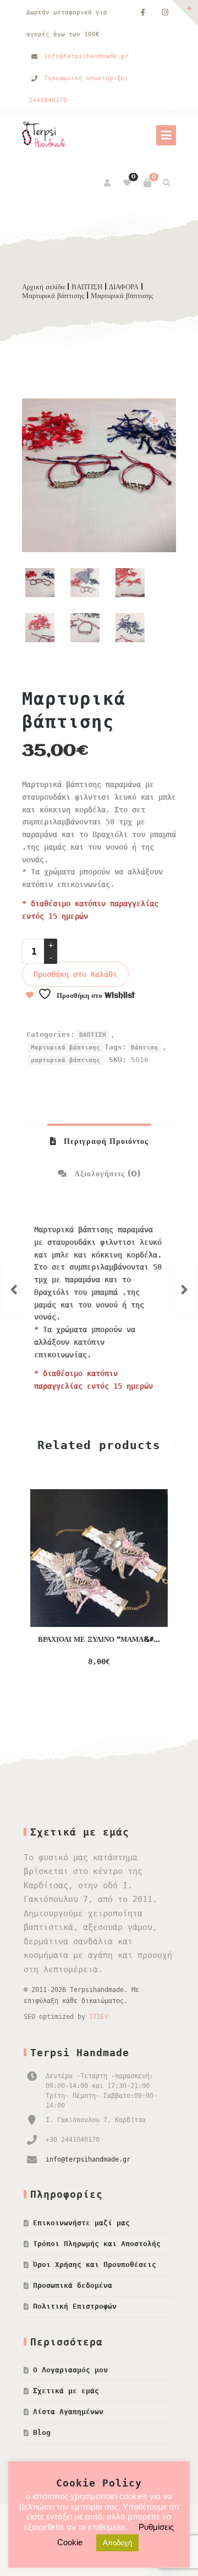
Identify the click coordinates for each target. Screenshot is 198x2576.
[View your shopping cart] (147, 183)
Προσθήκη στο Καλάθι (75, 974)
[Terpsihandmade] (47, 136)
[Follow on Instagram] (165, 13)
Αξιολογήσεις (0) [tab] (106, 1174)
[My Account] (108, 183)
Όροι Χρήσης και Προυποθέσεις (95, 2264)
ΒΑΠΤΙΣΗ (87, 287)
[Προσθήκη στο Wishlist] (155, 1662)
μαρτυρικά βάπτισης (65, 1060)
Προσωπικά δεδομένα (73, 2285)
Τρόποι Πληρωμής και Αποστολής (97, 2244)
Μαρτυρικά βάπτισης (53, 296)
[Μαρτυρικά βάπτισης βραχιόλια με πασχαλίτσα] (14, 1288)
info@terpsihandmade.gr (86, 56)
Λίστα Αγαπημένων (68, 2412)
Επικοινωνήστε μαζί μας (81, 2223)
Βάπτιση (144, 1048)
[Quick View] (133, 1662)
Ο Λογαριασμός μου (70, 2370)
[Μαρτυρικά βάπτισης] (184, 1288)
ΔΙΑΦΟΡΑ (124, 287)
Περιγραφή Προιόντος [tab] (105, 1142)
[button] (154, 420)
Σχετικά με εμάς (66, 2391)
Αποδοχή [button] (117, 2543)
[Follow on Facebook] (143, 13)
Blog (42, 2432)
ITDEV (99, 2017)
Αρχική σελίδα (43, 287)
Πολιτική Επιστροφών (75, 2306)
